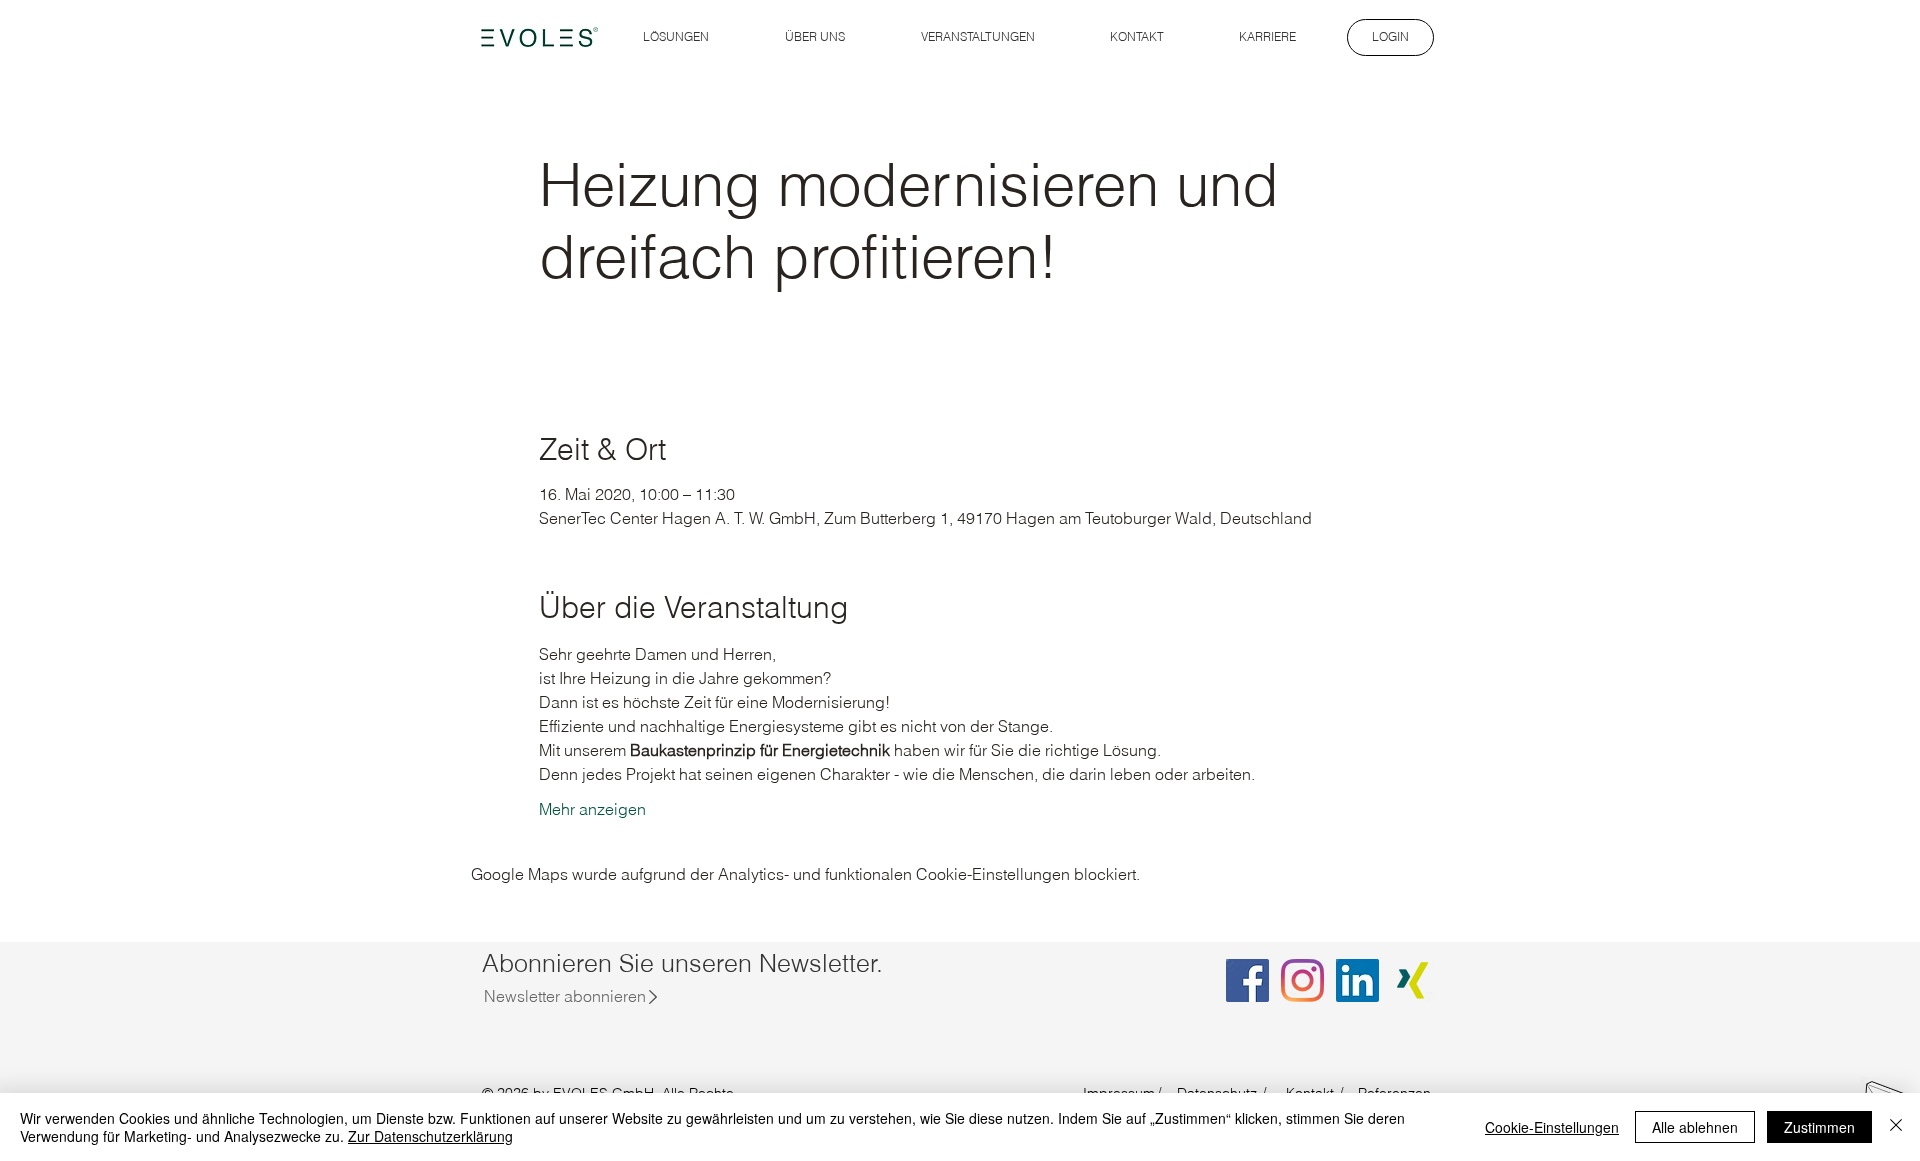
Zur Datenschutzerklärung (430, 1136)
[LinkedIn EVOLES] (1357, 980)
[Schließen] (1896, 1127)
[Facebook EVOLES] (1247, 980)
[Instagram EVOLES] (1302, 980)
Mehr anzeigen (592, 809)
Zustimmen (1819, 1127)
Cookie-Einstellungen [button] (1552, 1127)
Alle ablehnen (1695, 1127)
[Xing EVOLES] (1412, 980)
